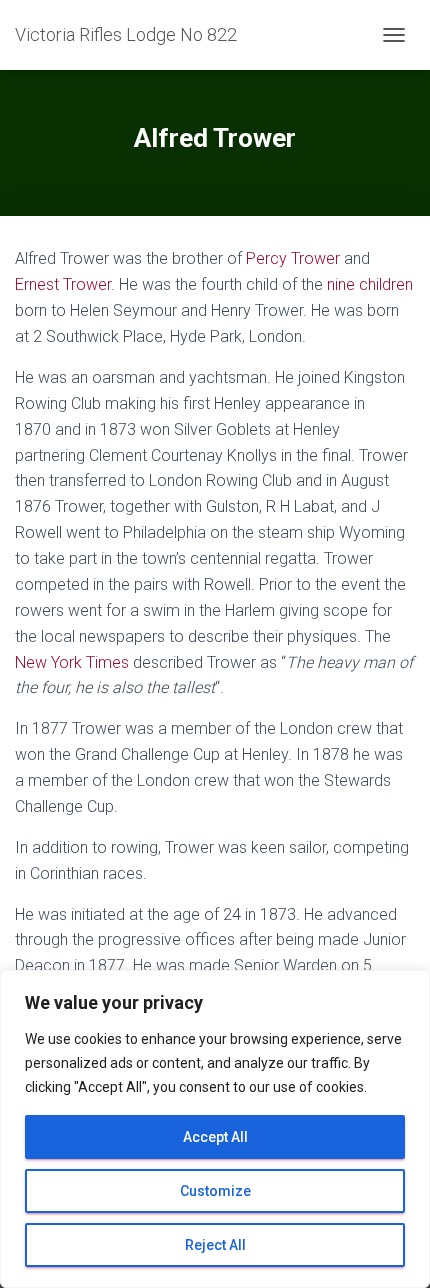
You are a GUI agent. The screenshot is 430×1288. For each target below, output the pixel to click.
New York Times (72, 662)
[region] (215, 1129)
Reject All (215, 1245)
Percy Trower (293, 258)
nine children (370, 284)
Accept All (215, 1137)
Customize (215, 1191)
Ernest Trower (63, 284)
